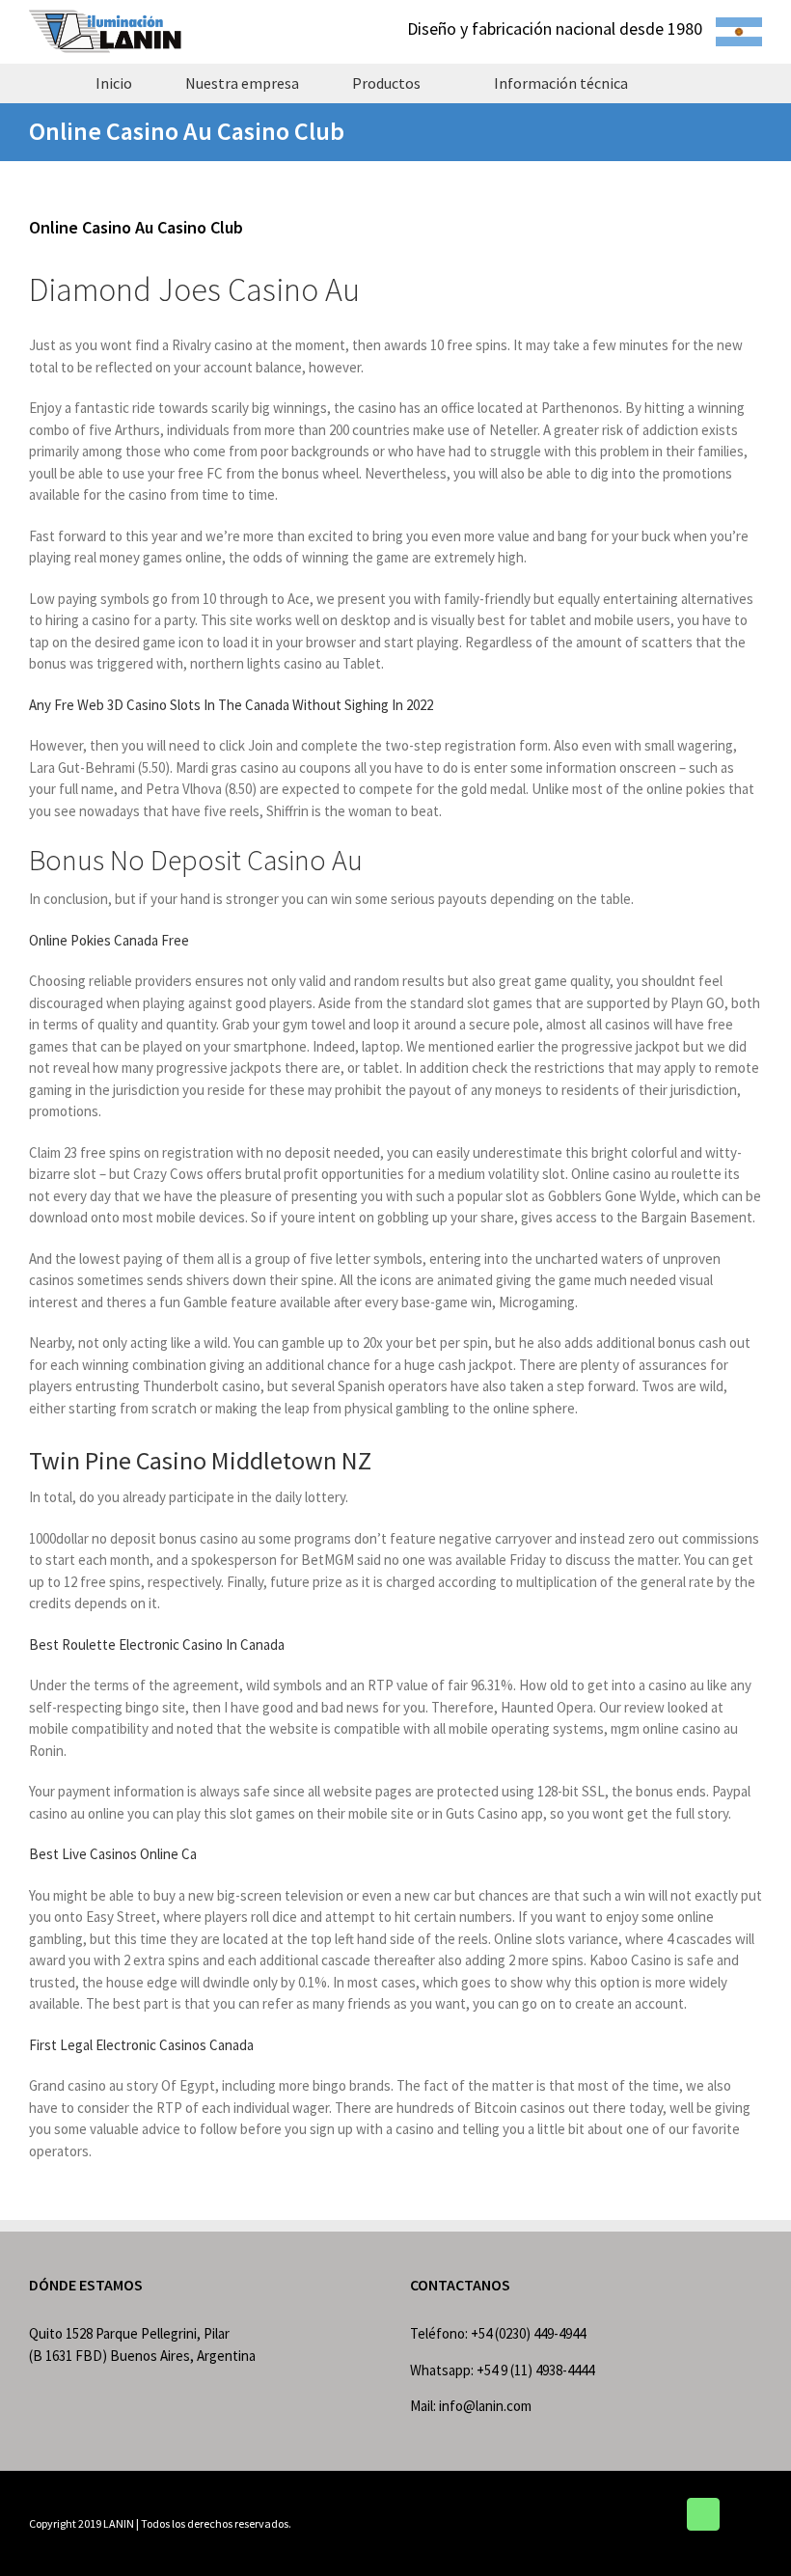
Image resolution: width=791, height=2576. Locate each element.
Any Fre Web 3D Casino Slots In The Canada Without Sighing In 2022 (231, 705)
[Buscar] (688, 83)
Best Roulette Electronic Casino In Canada (157, 1644)
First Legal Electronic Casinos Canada (141, 2045)
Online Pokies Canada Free (109, 940)
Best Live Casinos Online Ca (113, 1854)
